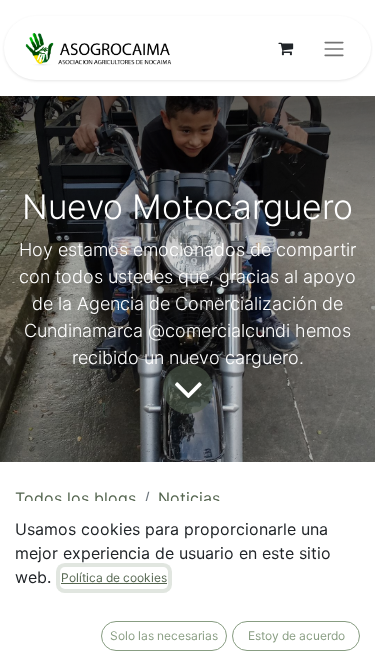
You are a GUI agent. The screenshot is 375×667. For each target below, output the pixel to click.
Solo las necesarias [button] (164, 635)
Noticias (189, 498)
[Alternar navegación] (334, 48)
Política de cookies (114, 577)
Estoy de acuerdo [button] (296, 635)
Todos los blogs (75, 498)
